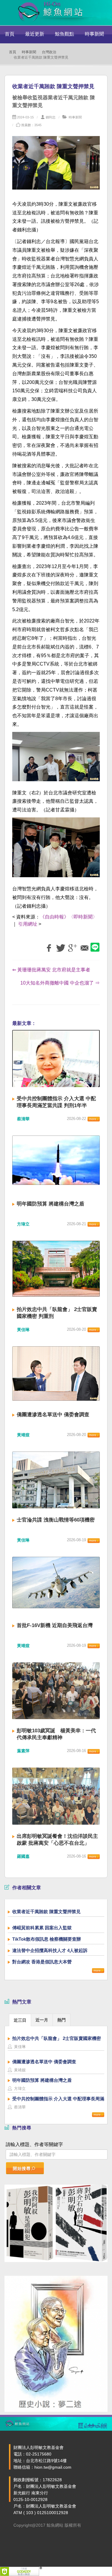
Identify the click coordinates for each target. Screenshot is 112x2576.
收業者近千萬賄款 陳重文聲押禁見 (46, 1912)
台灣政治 (49, 52)
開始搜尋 (22, 2168)
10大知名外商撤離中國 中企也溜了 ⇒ (60, 983)
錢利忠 (51, 117)
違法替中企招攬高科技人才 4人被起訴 (50, 1950)
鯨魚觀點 (65, 34)
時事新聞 (94, 34)
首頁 (10, 34)
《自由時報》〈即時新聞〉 (69, 917)
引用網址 (28, 924)
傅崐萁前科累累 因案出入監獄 (42, 1928)
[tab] (20, 2020)
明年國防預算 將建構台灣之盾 (50, 1204)
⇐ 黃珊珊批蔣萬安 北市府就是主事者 (51, 970)
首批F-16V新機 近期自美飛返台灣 (55, 1625)
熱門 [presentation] (62, 2020)
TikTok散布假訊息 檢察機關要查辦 (47, 1939)
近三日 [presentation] (20, 2020)
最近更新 (35, 34)
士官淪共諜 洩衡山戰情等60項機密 (56, 1520)
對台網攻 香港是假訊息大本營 (42, 1962)
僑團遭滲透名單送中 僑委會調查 (53, 1415)
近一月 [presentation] (42, 2020)
